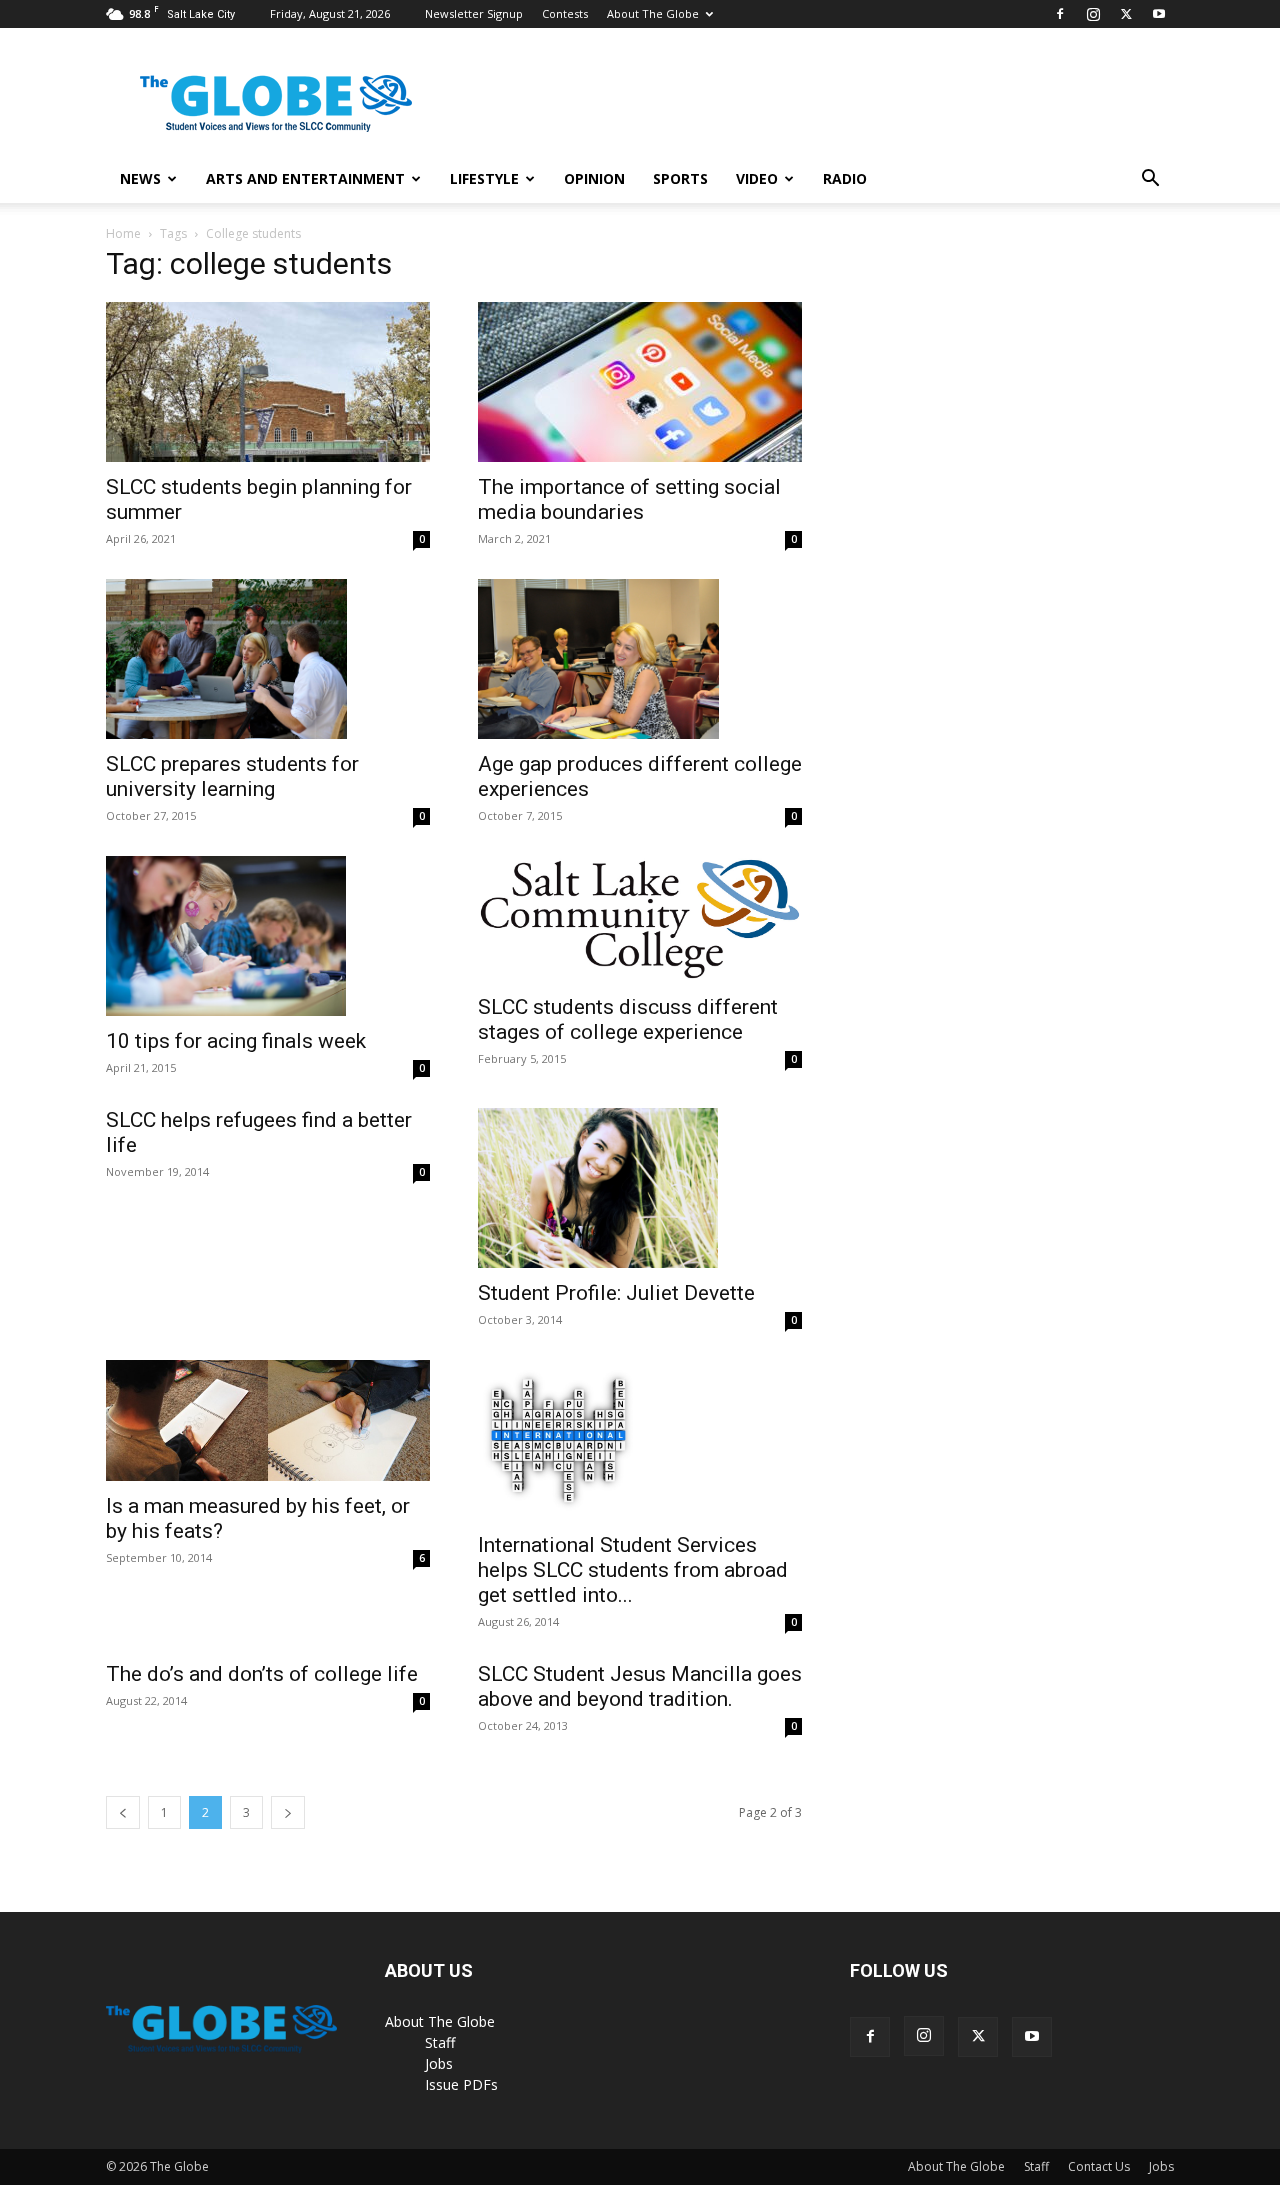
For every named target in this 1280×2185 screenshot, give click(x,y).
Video (757, 178)
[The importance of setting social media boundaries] (640, 382)
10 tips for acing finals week (236, 1041)
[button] (1150, 180)
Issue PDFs (461, 2084)
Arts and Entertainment (305, 178)
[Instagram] (1093, 14)
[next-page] (288, 1812)
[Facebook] (1060, 14)
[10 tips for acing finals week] (268, 936)
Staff (440, 2042)
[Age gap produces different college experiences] (640, 659)
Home (123, 233)
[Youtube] (1159, 14)
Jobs (439, 2063)
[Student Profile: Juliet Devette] (640, 1188)
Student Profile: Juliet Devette (616, 1293)
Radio (845, 178)
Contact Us (1099, 2166)
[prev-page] (123, 1812)
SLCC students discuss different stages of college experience (628, 1019)
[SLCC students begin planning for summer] (268, 382)
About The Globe (653, 13)
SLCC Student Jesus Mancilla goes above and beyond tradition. (640, 1686)
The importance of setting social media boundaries (629, 499)
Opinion (594, 178)
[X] (1126, 14)
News (140, 178)
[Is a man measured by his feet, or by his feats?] (268, 1421)
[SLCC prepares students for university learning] (268, 659)
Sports (680, 178)
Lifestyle (484, 178)
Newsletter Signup (474, 13)
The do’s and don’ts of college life (262, 1674)
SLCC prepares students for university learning (232, 776)
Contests (565, 13)
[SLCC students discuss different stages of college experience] (640, 919)
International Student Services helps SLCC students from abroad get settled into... (633, 1570)
